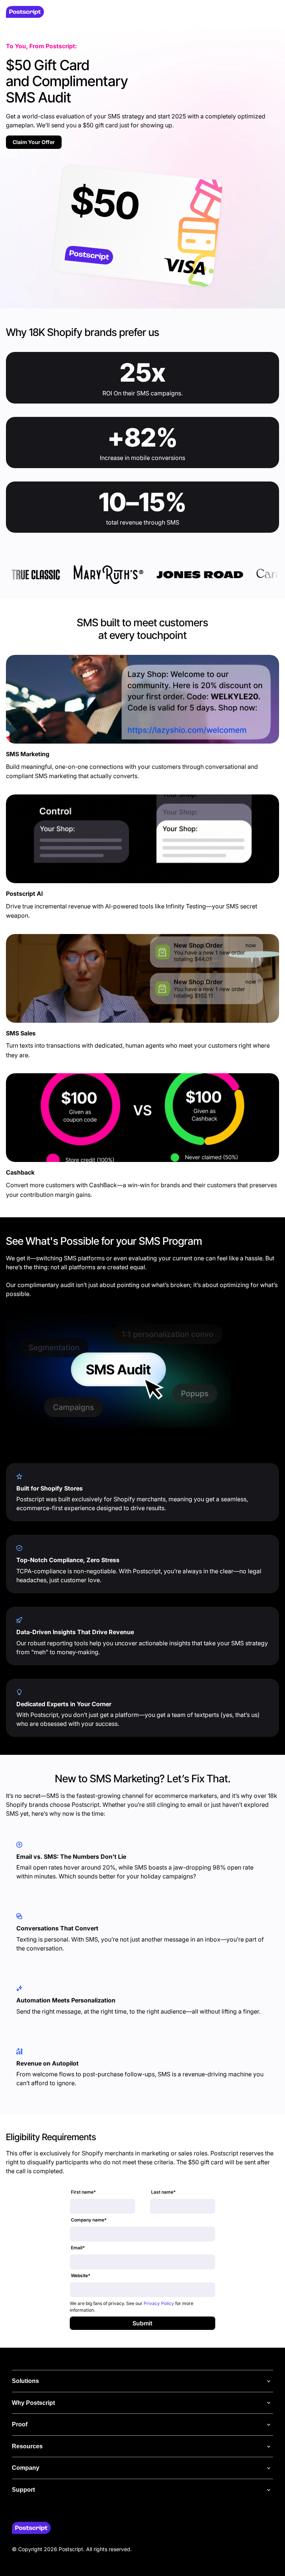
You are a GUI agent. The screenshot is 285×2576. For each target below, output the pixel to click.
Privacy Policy (159, 2303)
